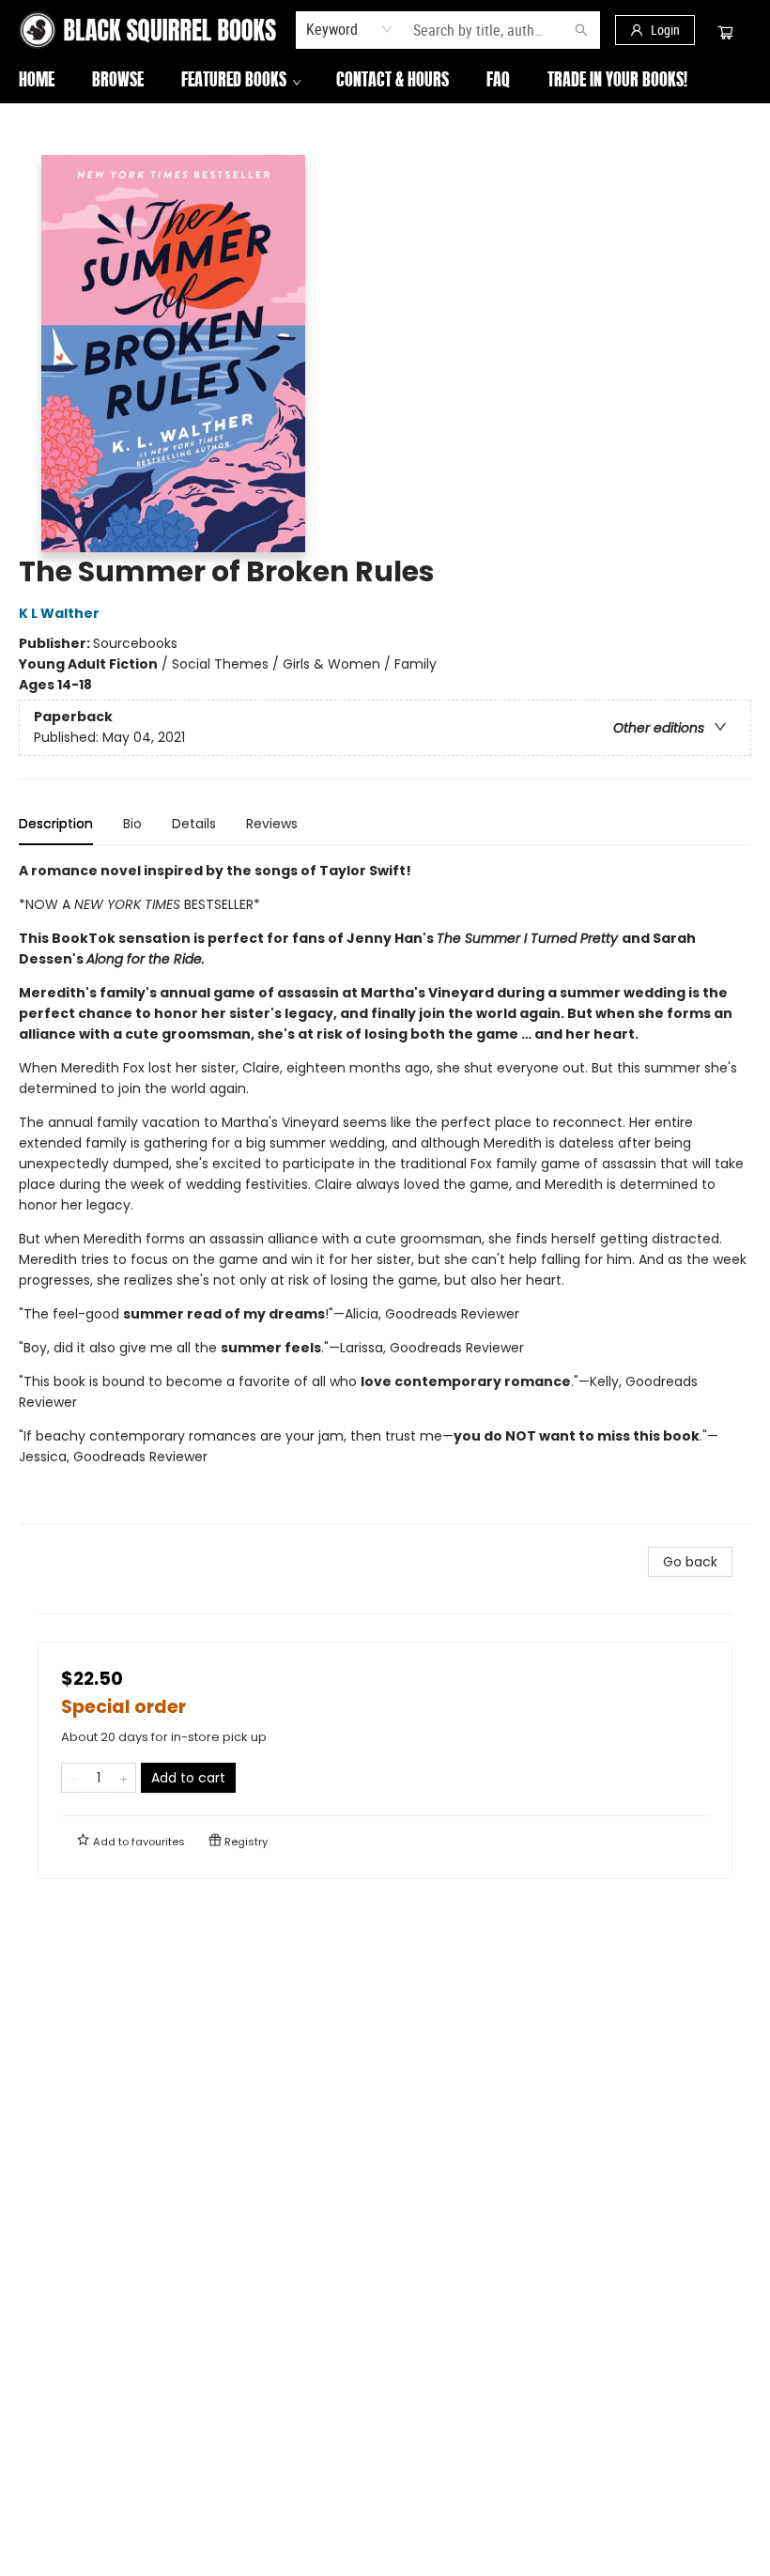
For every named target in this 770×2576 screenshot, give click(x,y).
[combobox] (350, 29)
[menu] (385, 82)
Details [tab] (194, 824)
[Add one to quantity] (123, 1778)
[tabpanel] (385, 1192)
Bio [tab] (132, 824)
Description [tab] (56, 824)
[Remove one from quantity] (74, 1778)
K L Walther (59, 613)
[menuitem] (37, 82)
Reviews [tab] (272, 824)
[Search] (581, 30)
